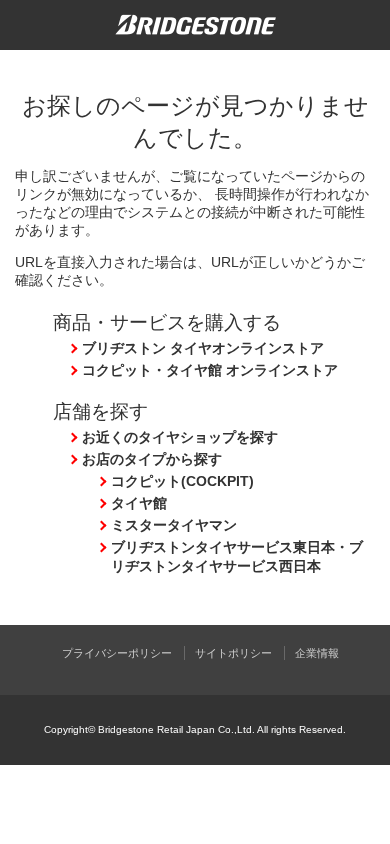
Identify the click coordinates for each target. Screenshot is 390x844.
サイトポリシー (233, 653)
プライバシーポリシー (117, 653)
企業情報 (317, 653)
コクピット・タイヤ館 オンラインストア (210, 370)
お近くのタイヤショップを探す (180, 437)
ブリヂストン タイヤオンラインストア (203, 348)
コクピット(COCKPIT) (182, 481)
